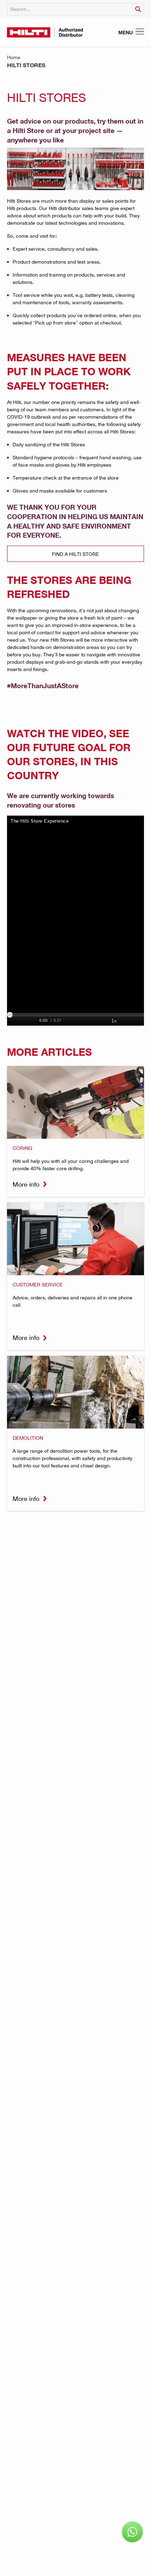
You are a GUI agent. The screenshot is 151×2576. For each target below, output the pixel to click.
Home (14, 57)
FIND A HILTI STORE (75, 554)
